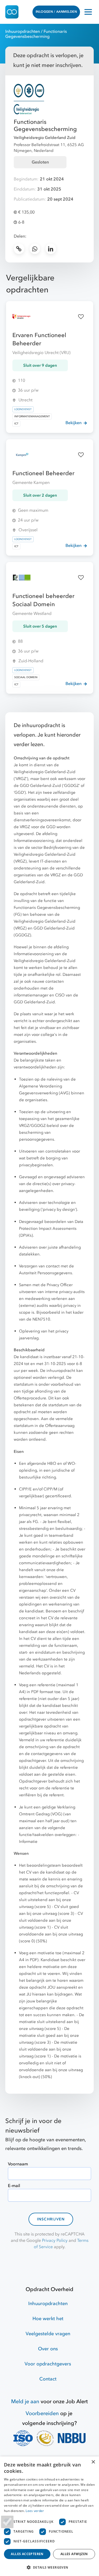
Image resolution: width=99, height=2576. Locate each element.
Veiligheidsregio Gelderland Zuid (45, 138)
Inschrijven (51, 2219)
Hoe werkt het (48, 2319)
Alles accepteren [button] (27, 2554)
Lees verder (35, 2511)
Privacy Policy (55, 2241)
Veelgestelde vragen (48, 2334)
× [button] (93, 2462)
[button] (49, 2567)
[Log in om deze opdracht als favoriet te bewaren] (81, 317)
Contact (48, 2379)
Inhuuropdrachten (23, 31)
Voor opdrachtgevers (48, 2364)
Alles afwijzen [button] (74, 2554)
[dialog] (49, 2516)
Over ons (48, 2349)
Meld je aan (25, 2402)
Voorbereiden (42, 2413)
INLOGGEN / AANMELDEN (56, 12)
